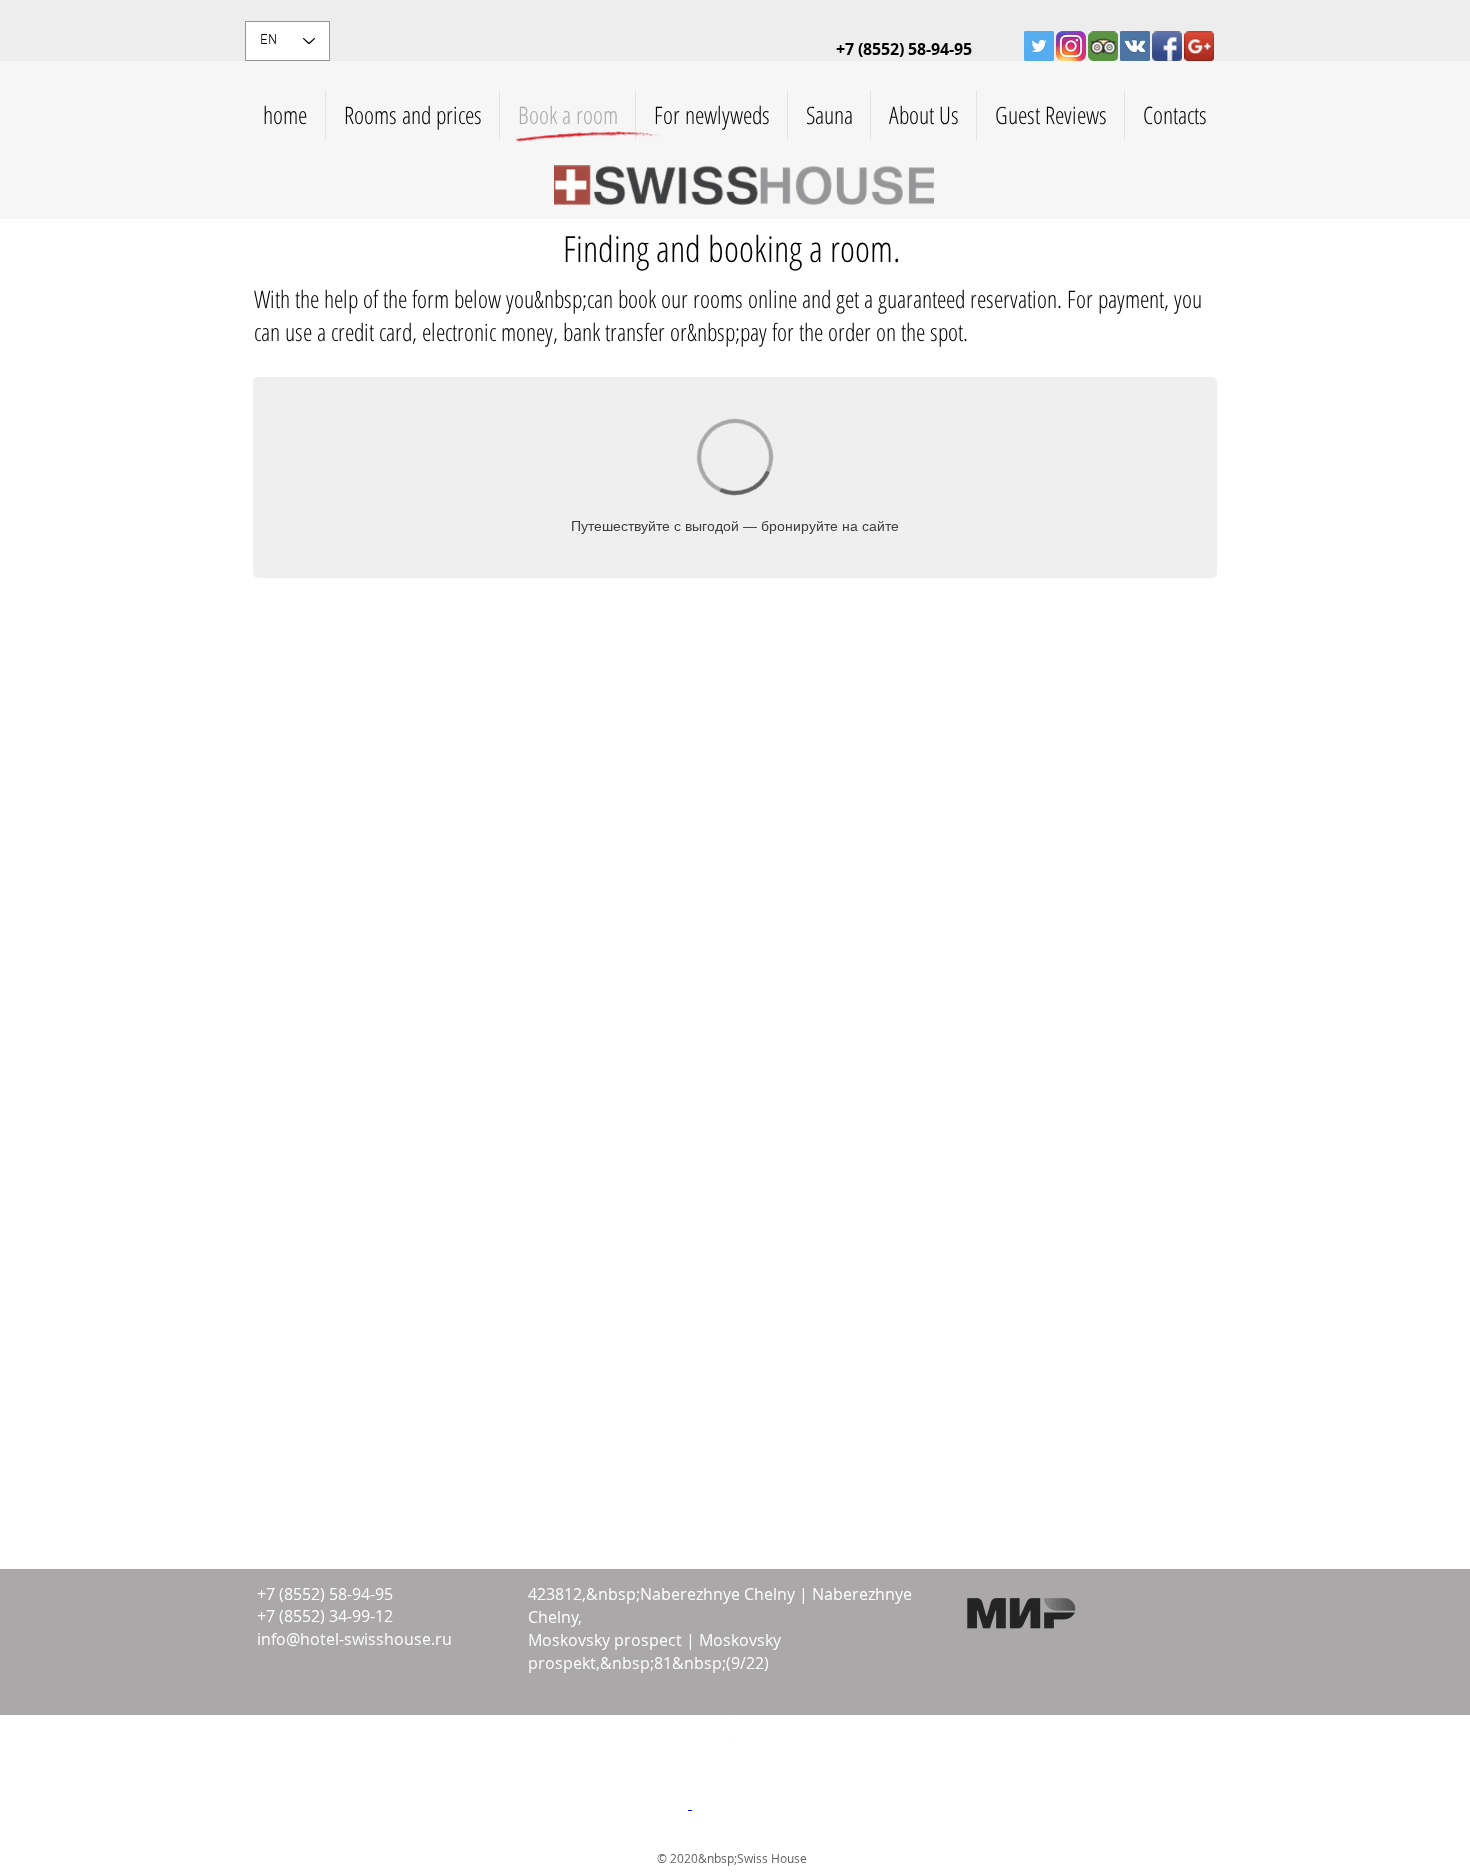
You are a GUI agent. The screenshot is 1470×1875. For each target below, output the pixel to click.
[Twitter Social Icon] (1039, 46)
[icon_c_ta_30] (1103, 46)
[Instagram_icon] (1071, 46)
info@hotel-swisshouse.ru (354, 1639)
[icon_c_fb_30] (1167, 46)
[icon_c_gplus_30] (1199, 46)
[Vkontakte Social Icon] (1135, 46)
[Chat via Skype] (300, 1742)
